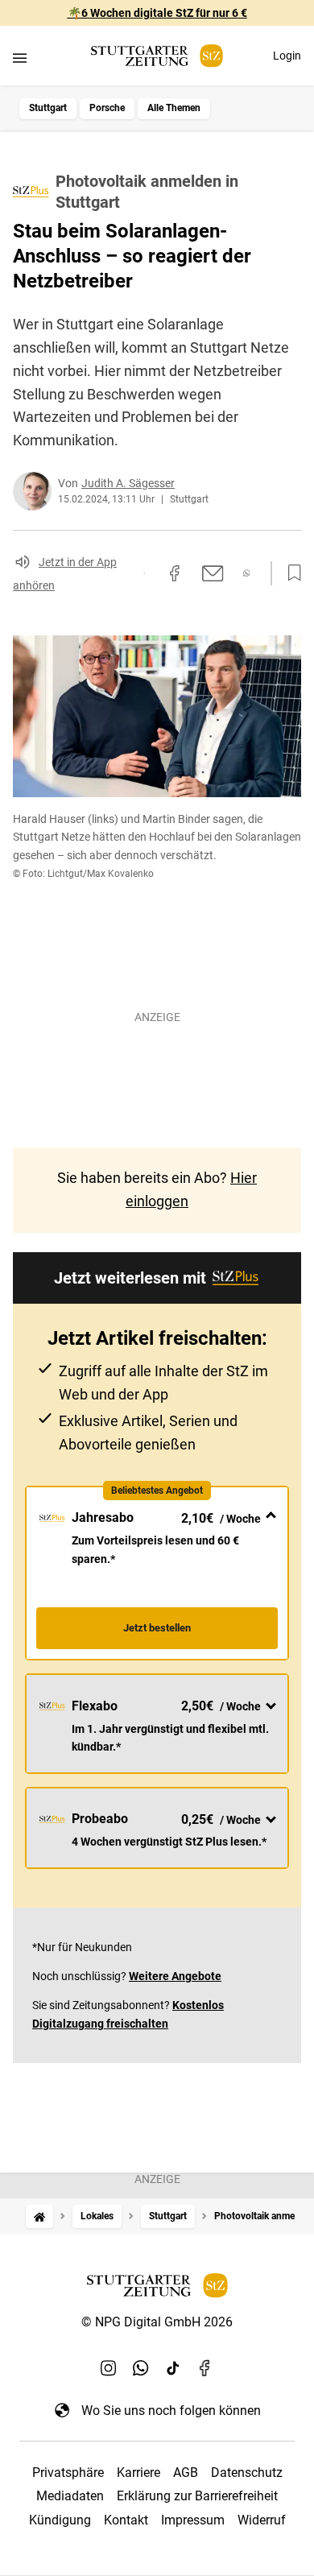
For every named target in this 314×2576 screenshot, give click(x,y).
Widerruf (262, 2520)
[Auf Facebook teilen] (175, 573)
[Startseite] (39, 2216)
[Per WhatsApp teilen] (247, 573)
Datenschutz (247, 2473)
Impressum (193, 2520)
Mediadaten (70, 2496)
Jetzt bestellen (157, 1628)
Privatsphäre (68, 2473)
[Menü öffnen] (20, 58)
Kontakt (126, 2520)
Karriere (138, 2473)
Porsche (107, 108)
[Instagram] (109, 2368)
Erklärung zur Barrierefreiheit (197, 2496)
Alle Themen (174, 108)
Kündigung (60, 2520)
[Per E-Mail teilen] (213, 573)
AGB (186, 2473)
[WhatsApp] (141, 2368)
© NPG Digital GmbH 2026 (157, 2322)
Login (287, 56)
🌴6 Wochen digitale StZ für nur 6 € (157, 13)
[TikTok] (173, 2368)
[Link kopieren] (144, 573)
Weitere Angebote (175, 1976)
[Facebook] (205, 2368)
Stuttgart (48, 108)
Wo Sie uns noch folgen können (171, 2411)
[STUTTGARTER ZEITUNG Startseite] (157, 56)
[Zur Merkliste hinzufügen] (290, 573)
